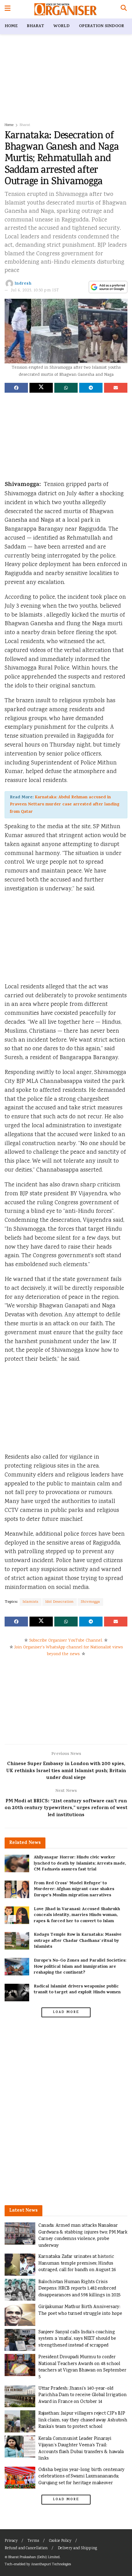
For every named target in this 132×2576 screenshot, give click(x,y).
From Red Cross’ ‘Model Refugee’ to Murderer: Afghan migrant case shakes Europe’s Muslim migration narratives (74, 1889)
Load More (66, 2012)
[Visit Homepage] (66, 9)
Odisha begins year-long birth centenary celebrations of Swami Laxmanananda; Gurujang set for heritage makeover (82, 2477)
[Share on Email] (116, 388)
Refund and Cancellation (26, 2548)
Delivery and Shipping (77, 2548)
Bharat (35, 26)
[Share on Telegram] (91, 388)
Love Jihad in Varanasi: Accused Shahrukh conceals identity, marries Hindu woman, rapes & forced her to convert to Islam (77, 1915)
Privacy (11, 2541)
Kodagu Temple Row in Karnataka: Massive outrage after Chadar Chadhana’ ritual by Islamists (78, 1941)
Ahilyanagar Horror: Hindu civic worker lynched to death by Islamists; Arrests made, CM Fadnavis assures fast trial (80, 1864)
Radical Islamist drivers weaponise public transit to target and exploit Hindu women (77, 1990)
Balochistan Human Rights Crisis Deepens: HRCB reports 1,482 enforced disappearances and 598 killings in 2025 (80, 2289)
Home (11, 26)
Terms (33, 2541)
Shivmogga (90, 1602)
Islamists (31, 1602)
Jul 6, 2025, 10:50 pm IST (35, 291)
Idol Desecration (60, 1602)
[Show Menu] (8, 9)
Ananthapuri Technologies (51, 2564)
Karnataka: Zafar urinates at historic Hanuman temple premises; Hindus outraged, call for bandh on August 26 (77, 2263)
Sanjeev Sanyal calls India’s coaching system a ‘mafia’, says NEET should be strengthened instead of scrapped (77, 2339)
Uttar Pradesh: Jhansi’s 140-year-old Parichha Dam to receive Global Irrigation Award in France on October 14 (82, 2395)
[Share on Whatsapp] (66, 388)
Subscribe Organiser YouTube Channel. (66, 1641)
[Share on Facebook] (16, 388)
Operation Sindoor (101, 26)
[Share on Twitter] (41, 388)
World (62, 26)
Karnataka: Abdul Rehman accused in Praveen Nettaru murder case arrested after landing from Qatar (65, 805)
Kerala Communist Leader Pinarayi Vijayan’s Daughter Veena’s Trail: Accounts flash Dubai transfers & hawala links (81, 2449)
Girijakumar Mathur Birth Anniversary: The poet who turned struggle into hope (80, 2310)
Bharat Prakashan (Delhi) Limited (34, 2557)
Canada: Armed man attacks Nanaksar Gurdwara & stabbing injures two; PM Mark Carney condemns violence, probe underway (83, 2236)
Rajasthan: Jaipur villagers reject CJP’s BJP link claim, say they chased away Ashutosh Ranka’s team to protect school (83, 2420)
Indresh (23, 284)
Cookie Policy (60, 2541)
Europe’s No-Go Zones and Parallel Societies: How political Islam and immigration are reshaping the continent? (80, 1967)
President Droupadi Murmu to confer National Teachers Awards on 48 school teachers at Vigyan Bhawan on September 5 (82, 2367)
